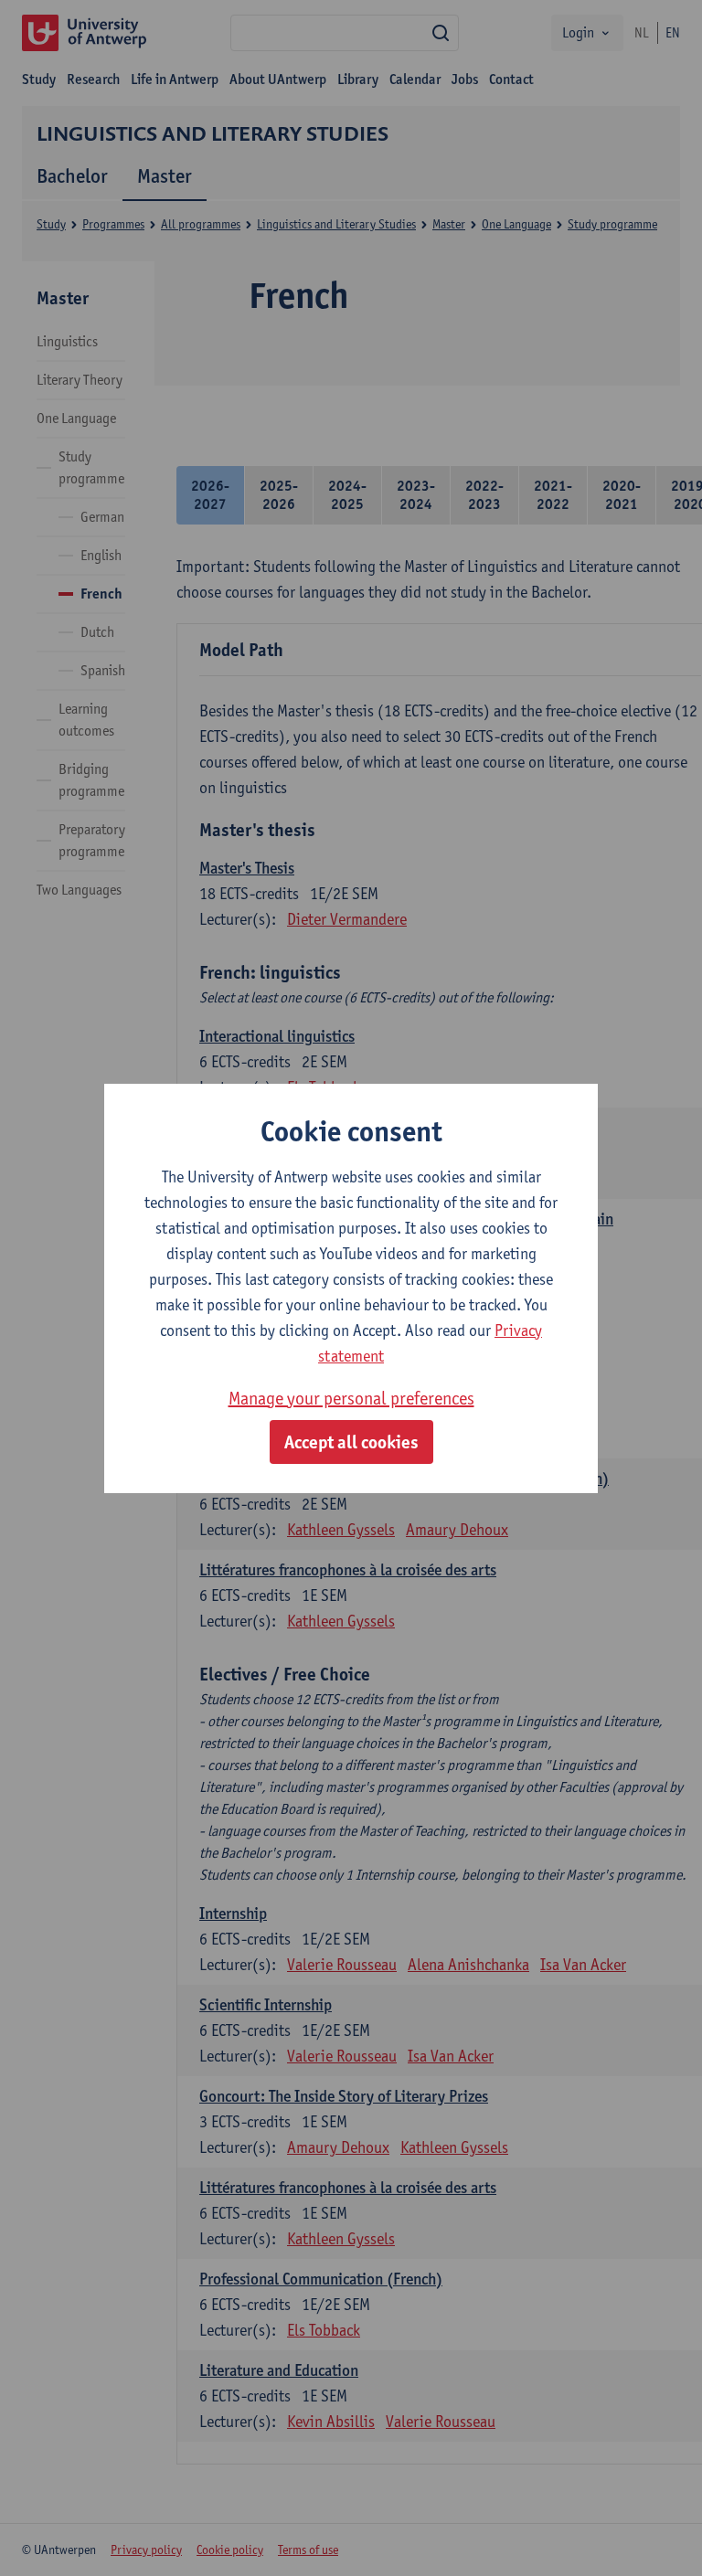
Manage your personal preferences (351, 1398)
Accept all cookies (351, 1442)
